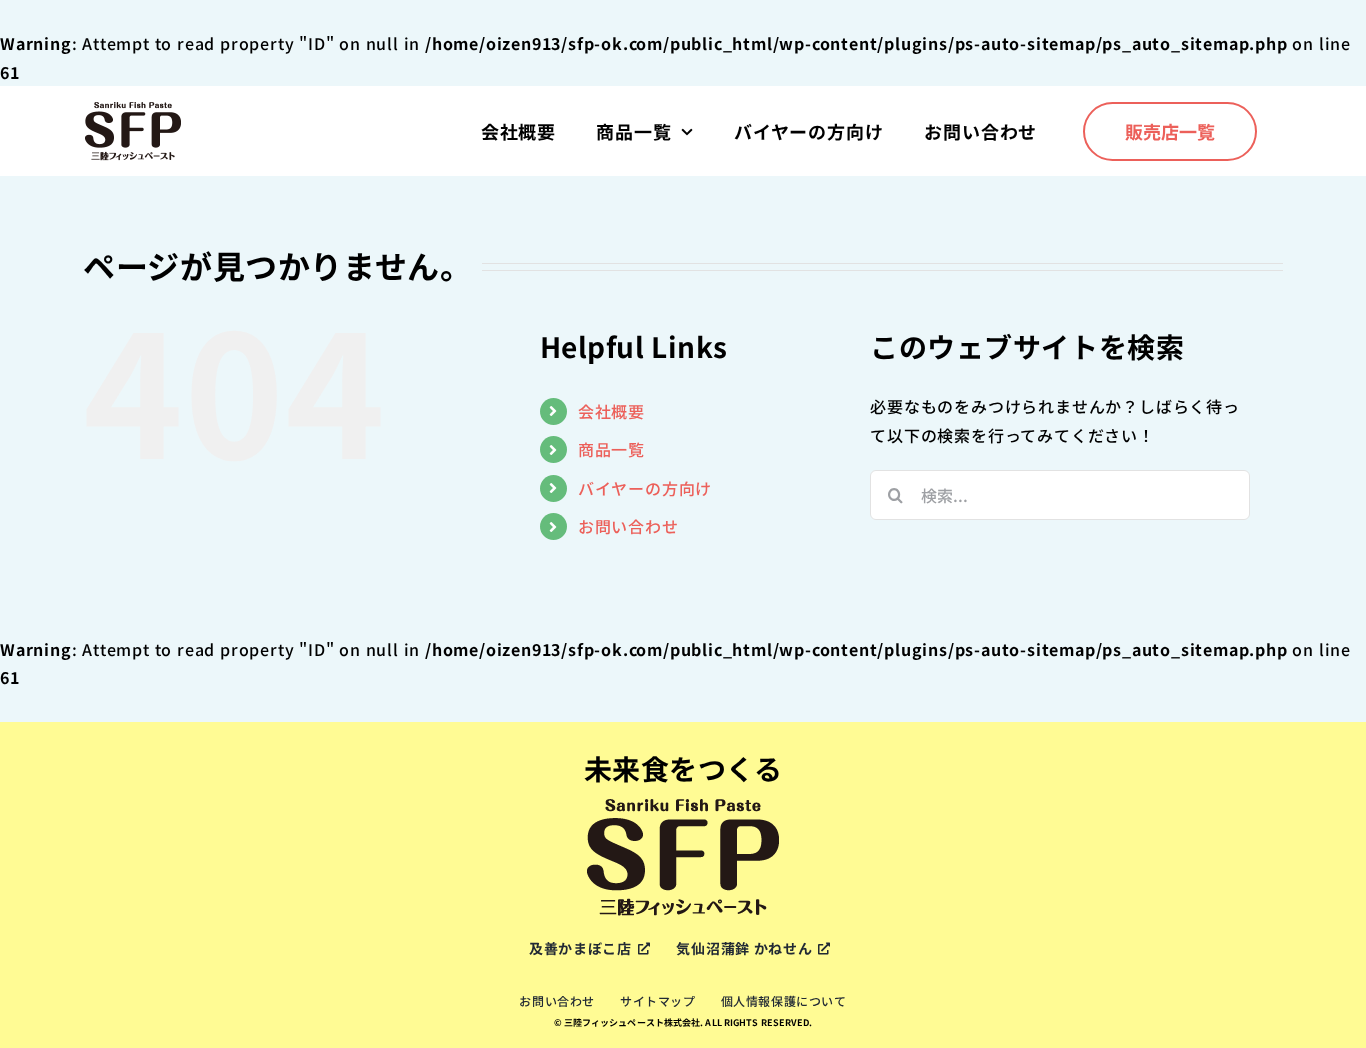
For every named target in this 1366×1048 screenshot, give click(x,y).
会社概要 (611, 411)
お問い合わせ (628, 526)
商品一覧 (611, 449)
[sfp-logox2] (133, 108)
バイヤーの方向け (645, 488)
